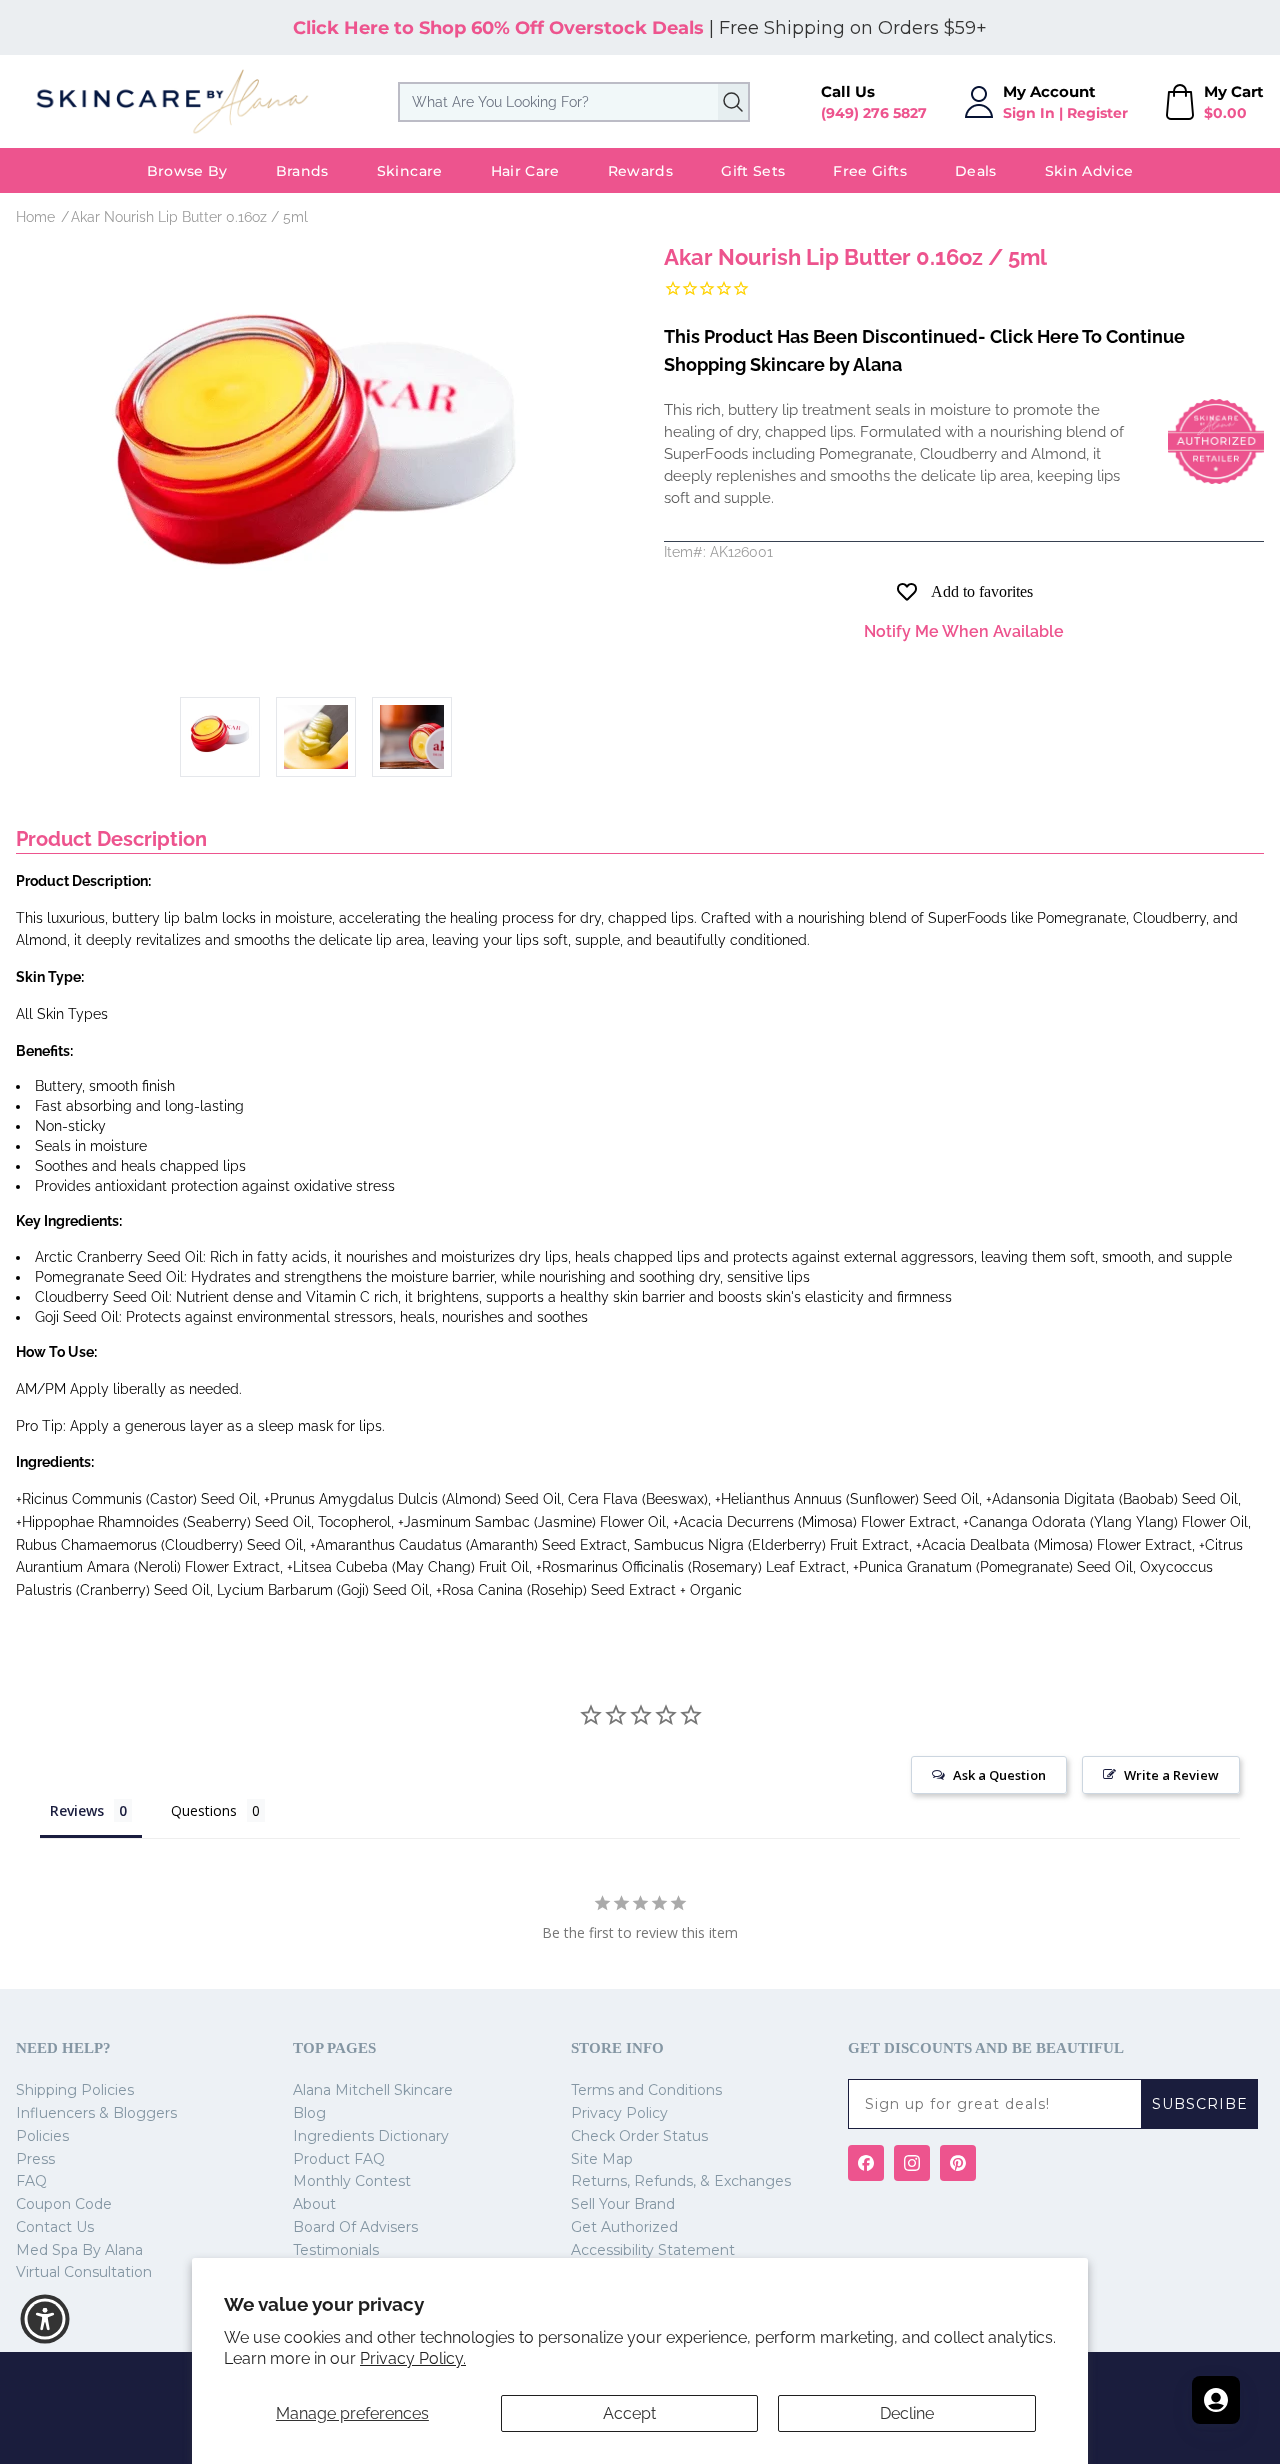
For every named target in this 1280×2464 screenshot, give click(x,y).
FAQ (31, 2181)
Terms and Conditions (646, 2090)
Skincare (410, 171)
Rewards (640, 171)
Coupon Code (64, 2204)
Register (1097, 113)
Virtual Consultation (84, 2272)
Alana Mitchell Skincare (373, 2090)
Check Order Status (639, 2136)
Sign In (1029, 113)
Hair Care (525, 171)
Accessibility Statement (653, 2250)
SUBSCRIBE (1200, 2104)
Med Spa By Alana (79, 2250)
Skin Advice (1089, 171)
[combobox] (574, 102)
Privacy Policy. (413, 2358)
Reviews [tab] (77, 1810)
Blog (309, 2113)
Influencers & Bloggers (96, 2113)
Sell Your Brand (623, 2204)
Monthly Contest (352, 2181)
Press (35, 2159)
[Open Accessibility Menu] (45, 2319)
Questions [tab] (204, 1810)
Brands (302, 171)
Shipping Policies (75, 2090)
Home (35, 217)
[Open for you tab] (1216, 2400)
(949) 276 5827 (874, 113)
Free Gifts (870, 171)
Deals (976, 171)
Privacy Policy (619, 2113)
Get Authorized (624, 2227)
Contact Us (55, 2227)
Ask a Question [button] (999, 1775)
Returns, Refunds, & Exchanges (681, 2181)
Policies (42, 2136)
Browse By (187, 171)
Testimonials (336, 2250)
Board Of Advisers (355, 2227)
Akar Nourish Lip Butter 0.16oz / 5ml (189, 217)
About (314, 2204)
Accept (629, 2413)
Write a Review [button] (1171, 1775)
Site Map (602, 2159)
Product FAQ (339, 2159)
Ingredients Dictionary (371, 2136)
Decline (907, 2413)
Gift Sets (753, 171)
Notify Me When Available (964, 631)
